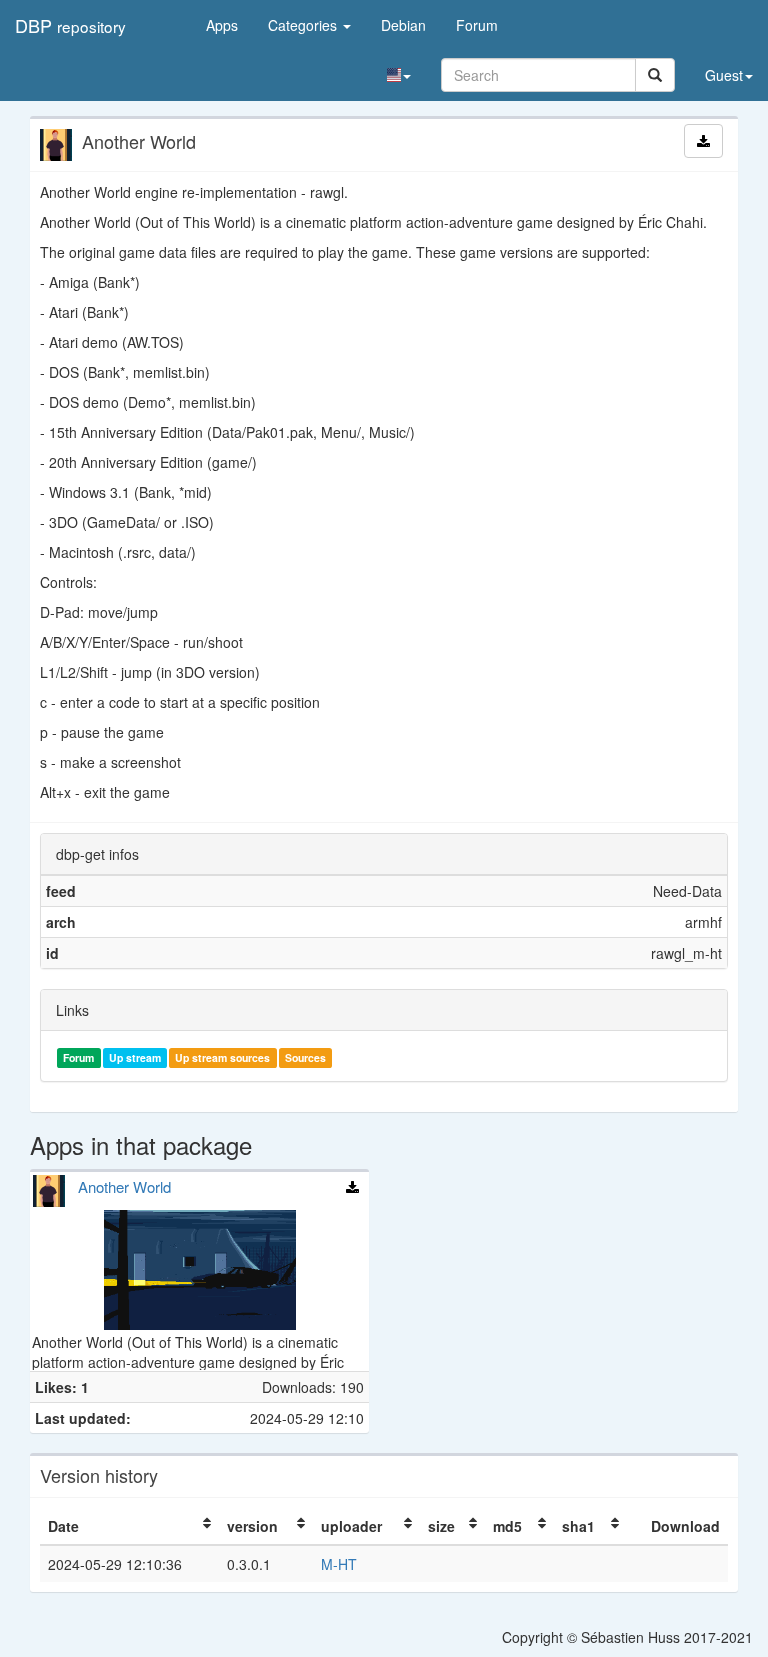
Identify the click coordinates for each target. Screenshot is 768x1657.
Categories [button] (304, 25)
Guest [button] (724, 75)
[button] (399, 75)
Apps (222, 25)
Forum (477, 25)
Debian (403, 25)
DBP (70, 25)
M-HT (339, 1564)
